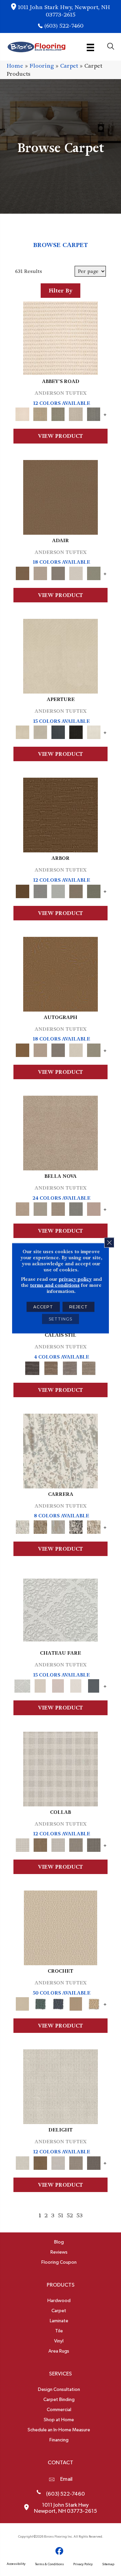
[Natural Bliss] (94, 1526)
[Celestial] (94, 1685)
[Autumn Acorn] (40, 1844)
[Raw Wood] (51, 1367)
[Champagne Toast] (40, 572)
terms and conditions (55, 1285)
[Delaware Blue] (94, 413)
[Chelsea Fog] (76, 1208)
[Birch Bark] (58, 1844)
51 (61, 2215)
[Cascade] (58, 1208)
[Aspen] (61, 1450)
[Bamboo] (40, 413)
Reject (78, 1307)
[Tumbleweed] (89, 1367)
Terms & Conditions (49, 2564)
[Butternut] (94, 2003)
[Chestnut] (61, 814)
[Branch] (76, 2003)
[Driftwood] (76, 890)
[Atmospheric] (61, 1609)
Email (66, 2479)
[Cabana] (40, 1208)
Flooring (42, 66)
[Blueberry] (58, 2003)
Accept (43, 1307)
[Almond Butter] (61, 1927)
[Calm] (76, 1685)
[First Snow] (94, 731)
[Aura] (61, 337)
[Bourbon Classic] (61, 496)
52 (70, 2215)
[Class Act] (58, 572)
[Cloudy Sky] (40, 890)
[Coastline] (58, 890)
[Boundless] (58, 413)
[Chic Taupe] (76, 413)
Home (15, 66)
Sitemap (108, 2564)
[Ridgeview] (70, 1367)
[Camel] (40, 1526)
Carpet (69, 66)
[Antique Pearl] (61, 1768)
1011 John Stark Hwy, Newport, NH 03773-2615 (64, 11)
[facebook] (60, 2551)
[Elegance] (76, 572)
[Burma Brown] (32, 1367)
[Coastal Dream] (58, 1526)
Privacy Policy (83, 2564)
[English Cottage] (94, 572)
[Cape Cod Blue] (58, 731)
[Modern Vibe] (76, 1526)
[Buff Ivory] (61, 655)
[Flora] (94, 1208)
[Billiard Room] (40, 2003)
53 (79, 2215)
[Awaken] (40, 1685)
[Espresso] (76, 731)
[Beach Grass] (61, 1132)
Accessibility (16, 2564)
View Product (61, 436)
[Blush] (58, 1685)
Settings (61, 1319)
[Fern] (94, 890)
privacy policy (75, 1279)
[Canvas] (40, 731)
